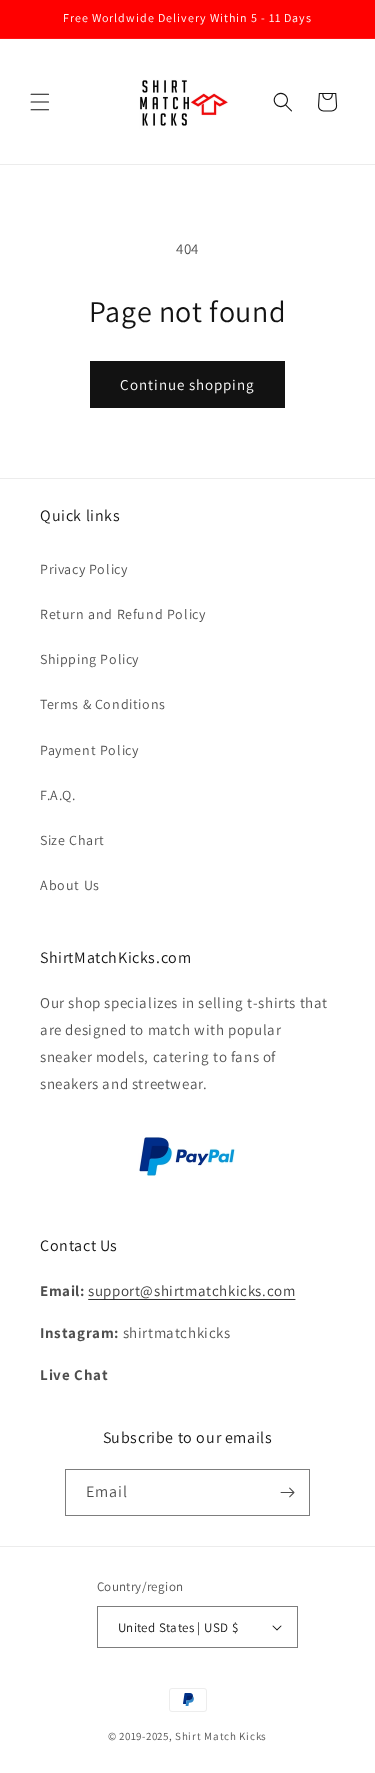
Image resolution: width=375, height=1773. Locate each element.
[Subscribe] (287, 1492)
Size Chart (72, 840)
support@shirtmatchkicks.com (191, 1290)
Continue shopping (187, 384)
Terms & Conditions (103, 704)
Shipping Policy (89, 659)
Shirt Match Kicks (221, 1736)
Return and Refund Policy (122, 614)
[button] (40, 102)
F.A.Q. (58, 795)
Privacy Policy (83, 569)
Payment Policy (89, 750)
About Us (70, 885)
